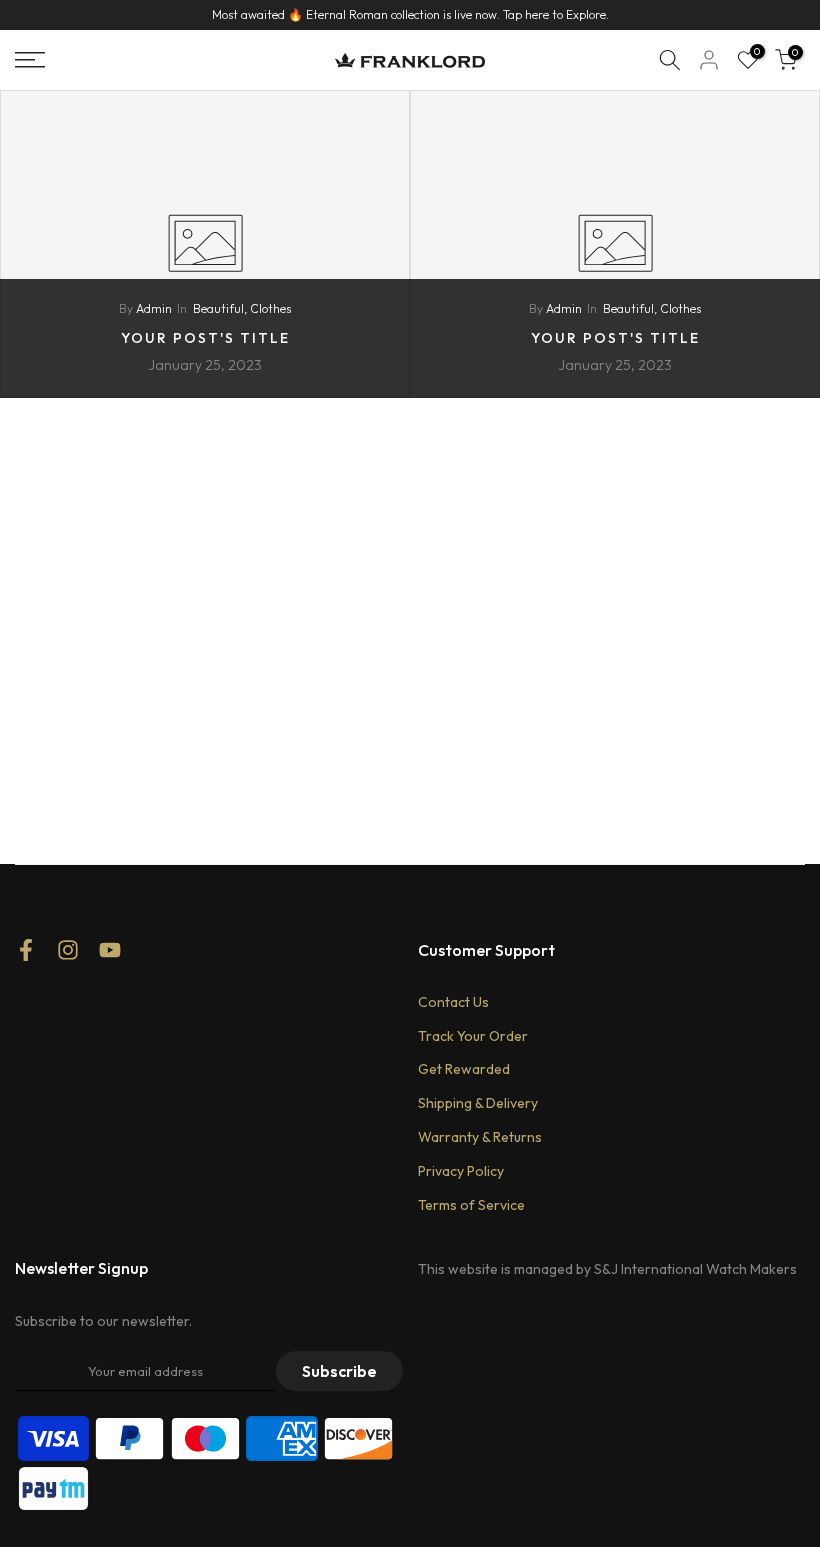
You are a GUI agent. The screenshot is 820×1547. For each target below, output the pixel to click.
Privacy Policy (461, 1171)
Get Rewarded (464, 1069)
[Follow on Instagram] (68, 956)
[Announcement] (410, 15)
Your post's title (205, 338)
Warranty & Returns (480, 1137)
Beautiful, (221, 308)
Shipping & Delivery (478, 1103)
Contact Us (453, 1002)
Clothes (270, 308)
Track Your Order (473, 1036)
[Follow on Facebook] (26, 956)
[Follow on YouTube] (110, 956)
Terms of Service (471, 1205)
